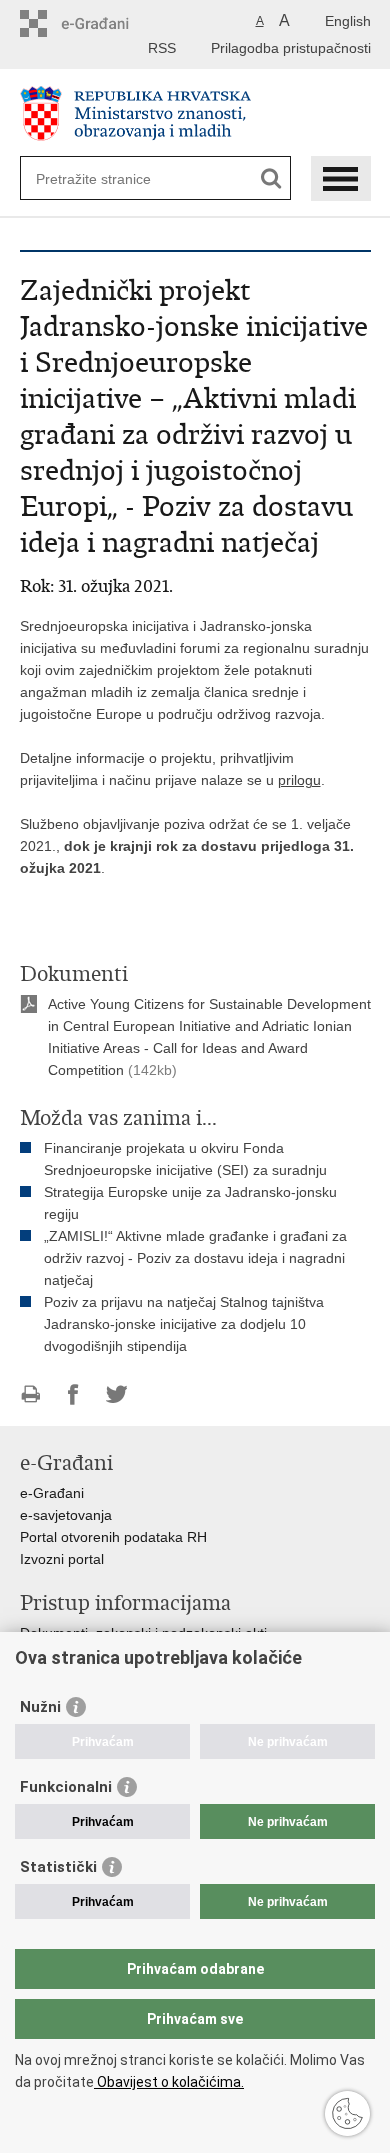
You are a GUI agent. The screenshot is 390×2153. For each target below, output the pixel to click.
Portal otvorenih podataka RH (113, 1537)
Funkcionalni (66, 1787)
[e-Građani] (105, 23)
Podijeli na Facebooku (73, 1394)
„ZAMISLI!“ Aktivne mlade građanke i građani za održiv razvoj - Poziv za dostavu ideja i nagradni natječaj (195, 1258)
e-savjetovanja (66, 1515)
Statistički (58, 1867)
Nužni (40, 1707)
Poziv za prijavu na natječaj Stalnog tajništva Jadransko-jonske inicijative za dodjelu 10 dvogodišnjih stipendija (184, 1324)
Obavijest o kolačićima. (169, 2082)
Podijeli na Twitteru (116, 1394)
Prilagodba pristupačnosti (291, 48)
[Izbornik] (341, 178)
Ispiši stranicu (30, 1394)
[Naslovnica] (195, 113)
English (348, 21)
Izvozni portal (62, 1559)
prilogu (299, 780)
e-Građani (52, 1493)
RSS (162, 48)
